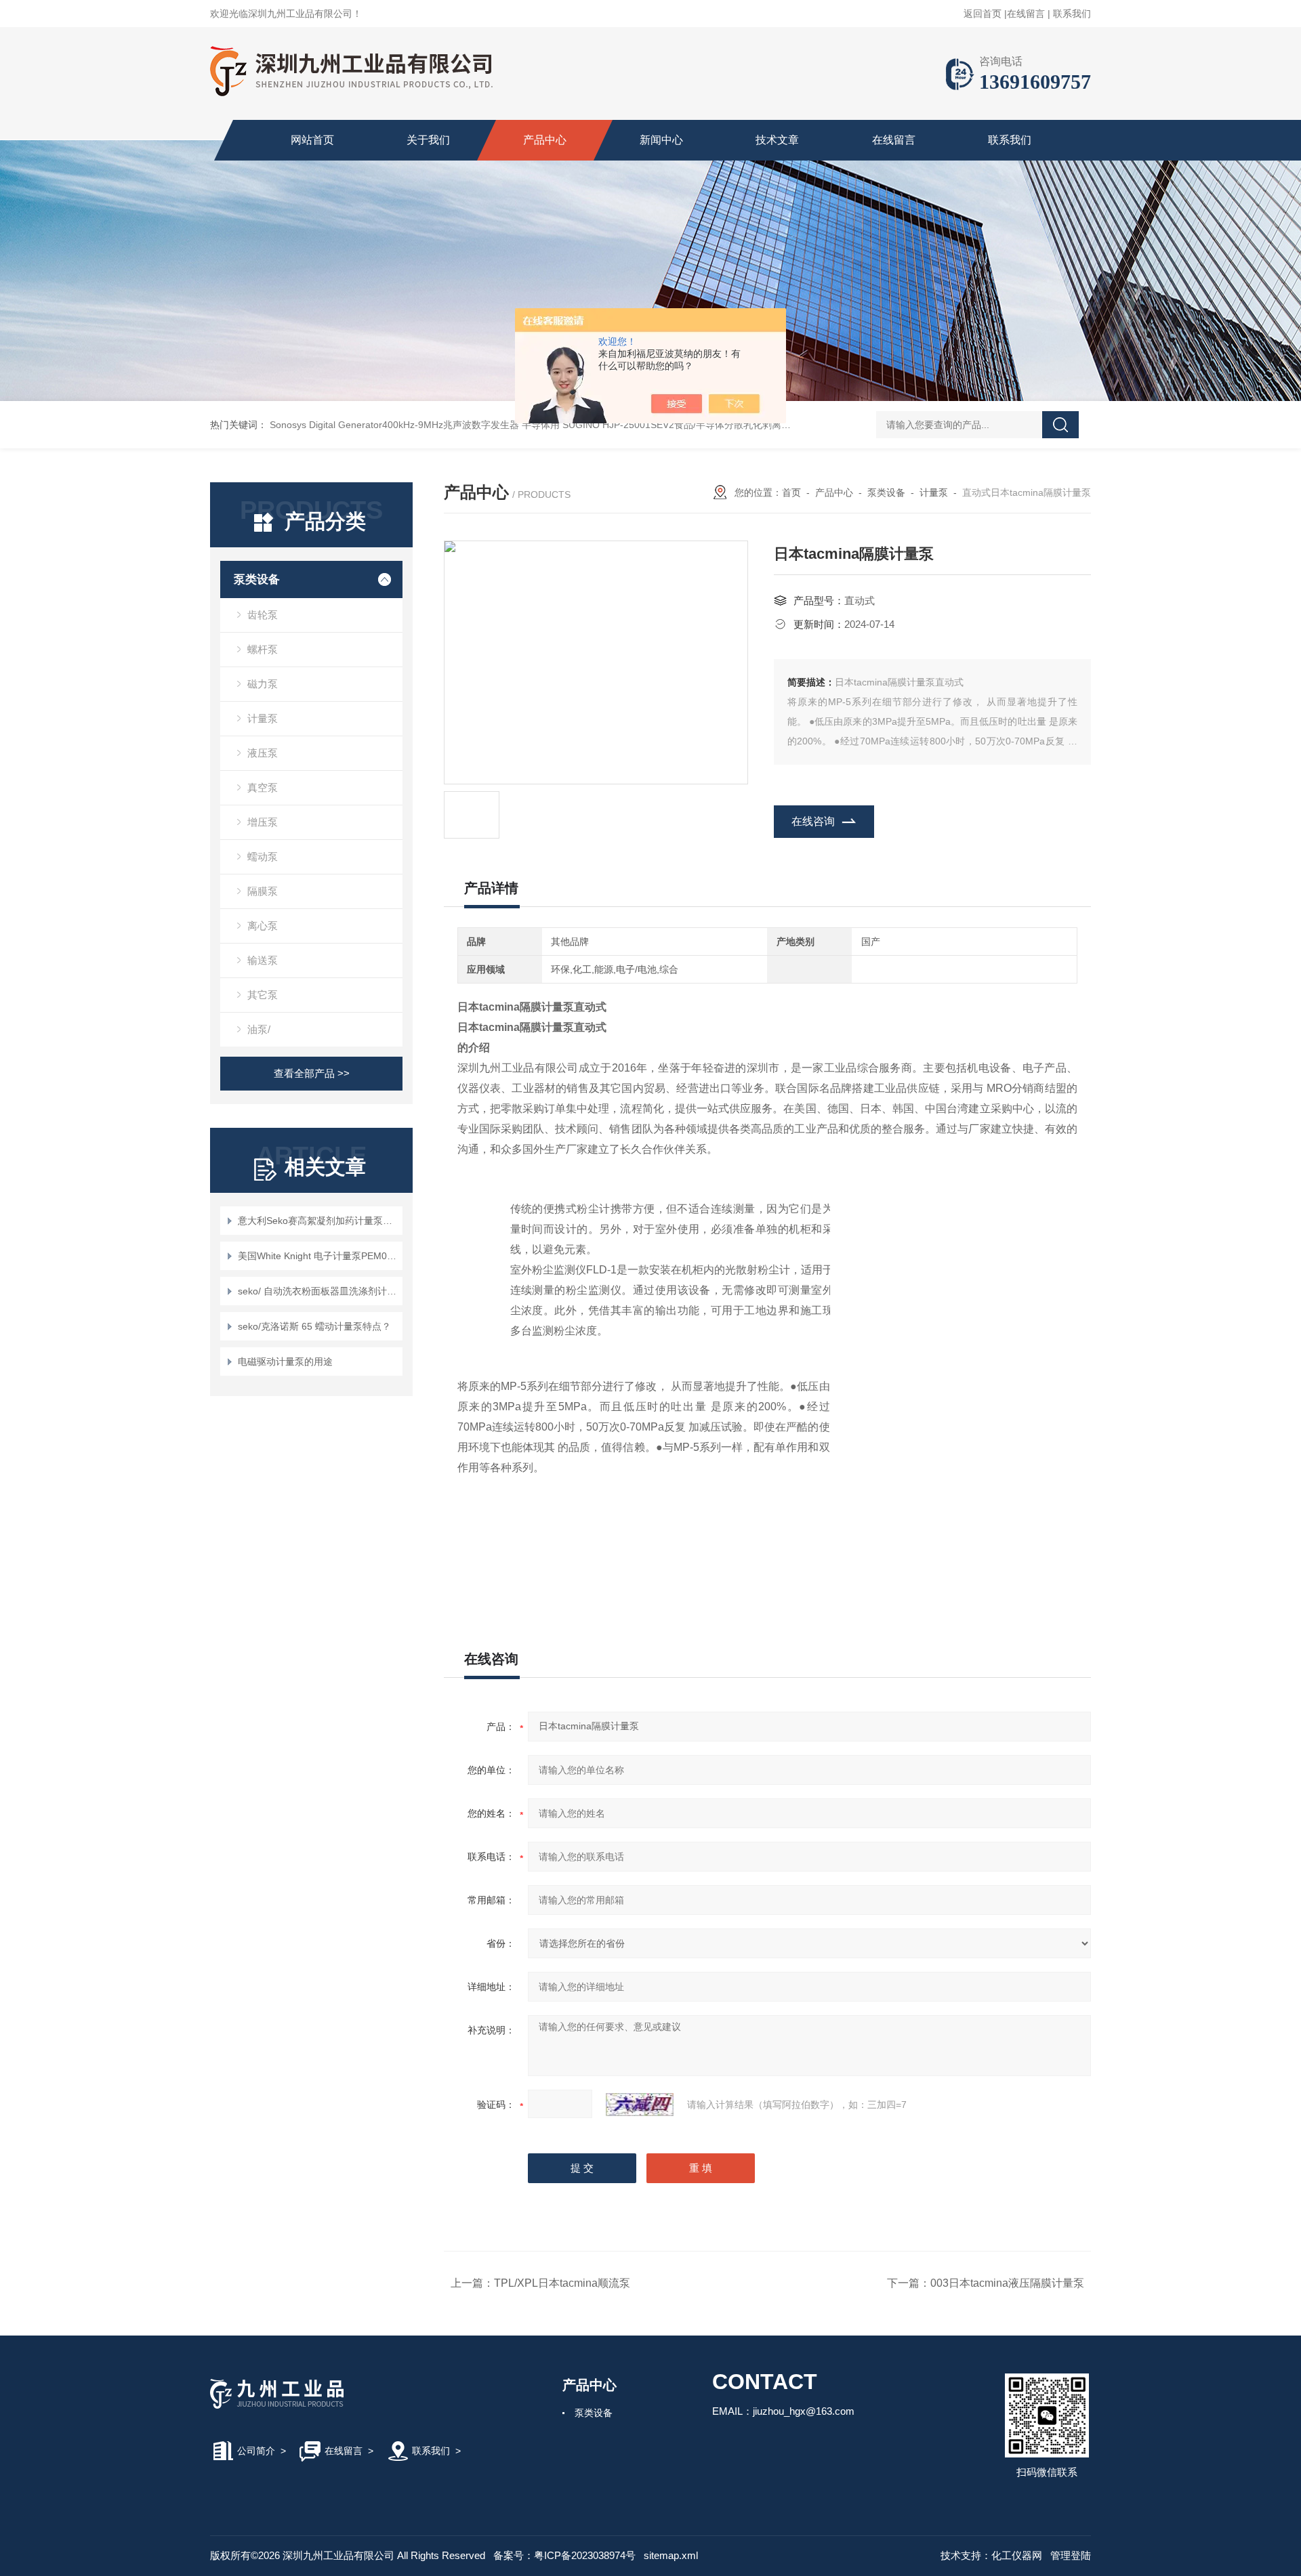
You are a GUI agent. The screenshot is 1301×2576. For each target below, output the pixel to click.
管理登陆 (1071, 2555)
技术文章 (777, 140)
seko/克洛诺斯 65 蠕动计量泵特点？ (314, 1326)
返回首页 (983, 14)
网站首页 (312, 140)
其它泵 (263, 995)
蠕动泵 (263, 857)
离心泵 (263, 926)
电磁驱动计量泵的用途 (285, 1361)
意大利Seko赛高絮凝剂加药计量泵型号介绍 (318, 1221)
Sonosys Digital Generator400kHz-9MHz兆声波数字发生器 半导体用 (415, 425)
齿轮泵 (263, 615)
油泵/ (259, 1029)
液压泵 (263, 753)
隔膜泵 (263, 891)
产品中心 (545, 140)
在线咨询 (813, 821)
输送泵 (263, 960)
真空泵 (263, 787)
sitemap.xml (671, 2555)
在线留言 (1026, 14)
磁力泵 (263, 684)
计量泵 (263, 718)
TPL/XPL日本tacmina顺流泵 (562, 2283)
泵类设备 (257, 579)
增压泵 (263, 822)
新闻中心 (661, 140)
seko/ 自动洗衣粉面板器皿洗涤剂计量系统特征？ (318, 1291)
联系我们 (1072, 14)
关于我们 (428, 140)
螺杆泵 (263, 649)
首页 (791, 492)
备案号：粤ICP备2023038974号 (564, 2555)
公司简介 (256, 2451)
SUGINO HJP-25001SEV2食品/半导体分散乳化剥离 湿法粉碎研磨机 (706, 425)
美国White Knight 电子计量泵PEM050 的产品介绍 (318, 1256)
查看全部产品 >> (312, 1073)
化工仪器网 (1017, 2555)
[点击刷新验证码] (640, 2105)
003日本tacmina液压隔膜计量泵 (1007, 2283)
